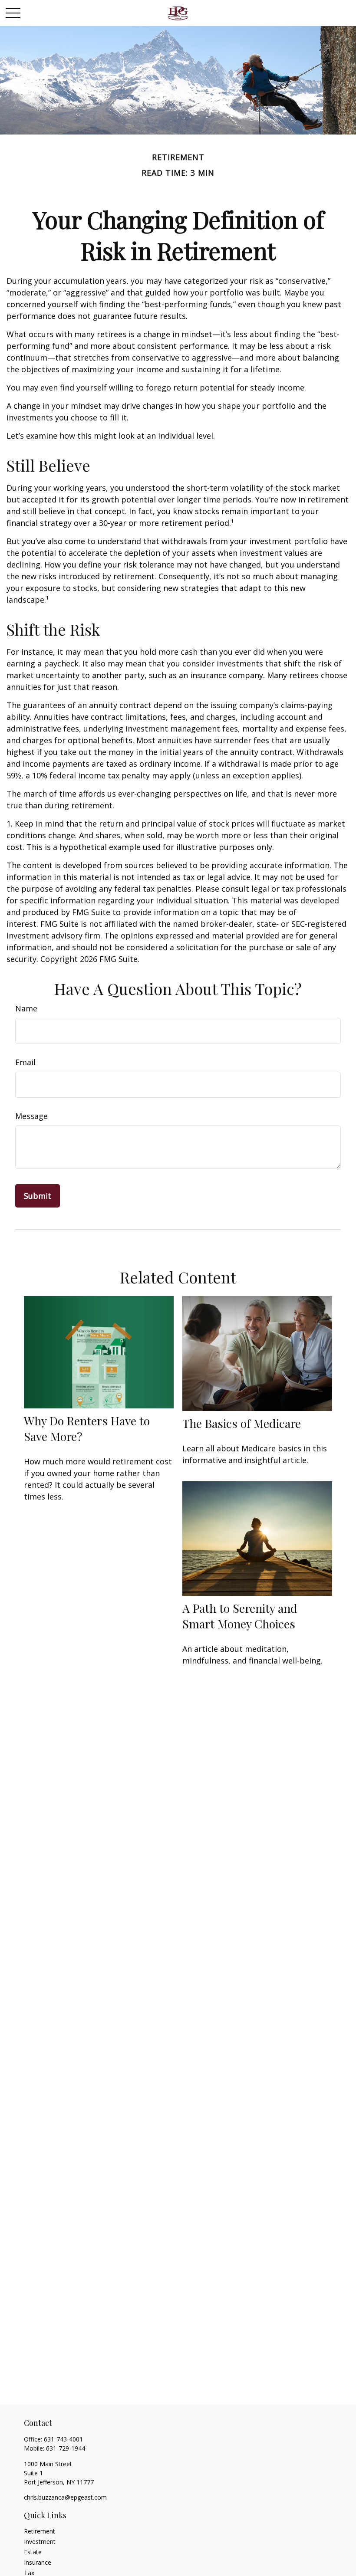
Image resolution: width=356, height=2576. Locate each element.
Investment (40, 2542)
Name (26, 1008)
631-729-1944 (66, 2448)
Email (25, 1062)
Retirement (40, 2531)
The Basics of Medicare (242, 1423)
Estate (33, 2552)
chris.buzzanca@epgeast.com (65, 2497)
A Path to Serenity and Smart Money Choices (240, 1616)
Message (31, 1116)
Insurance (38, 2562)
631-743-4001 (63, 2439)
